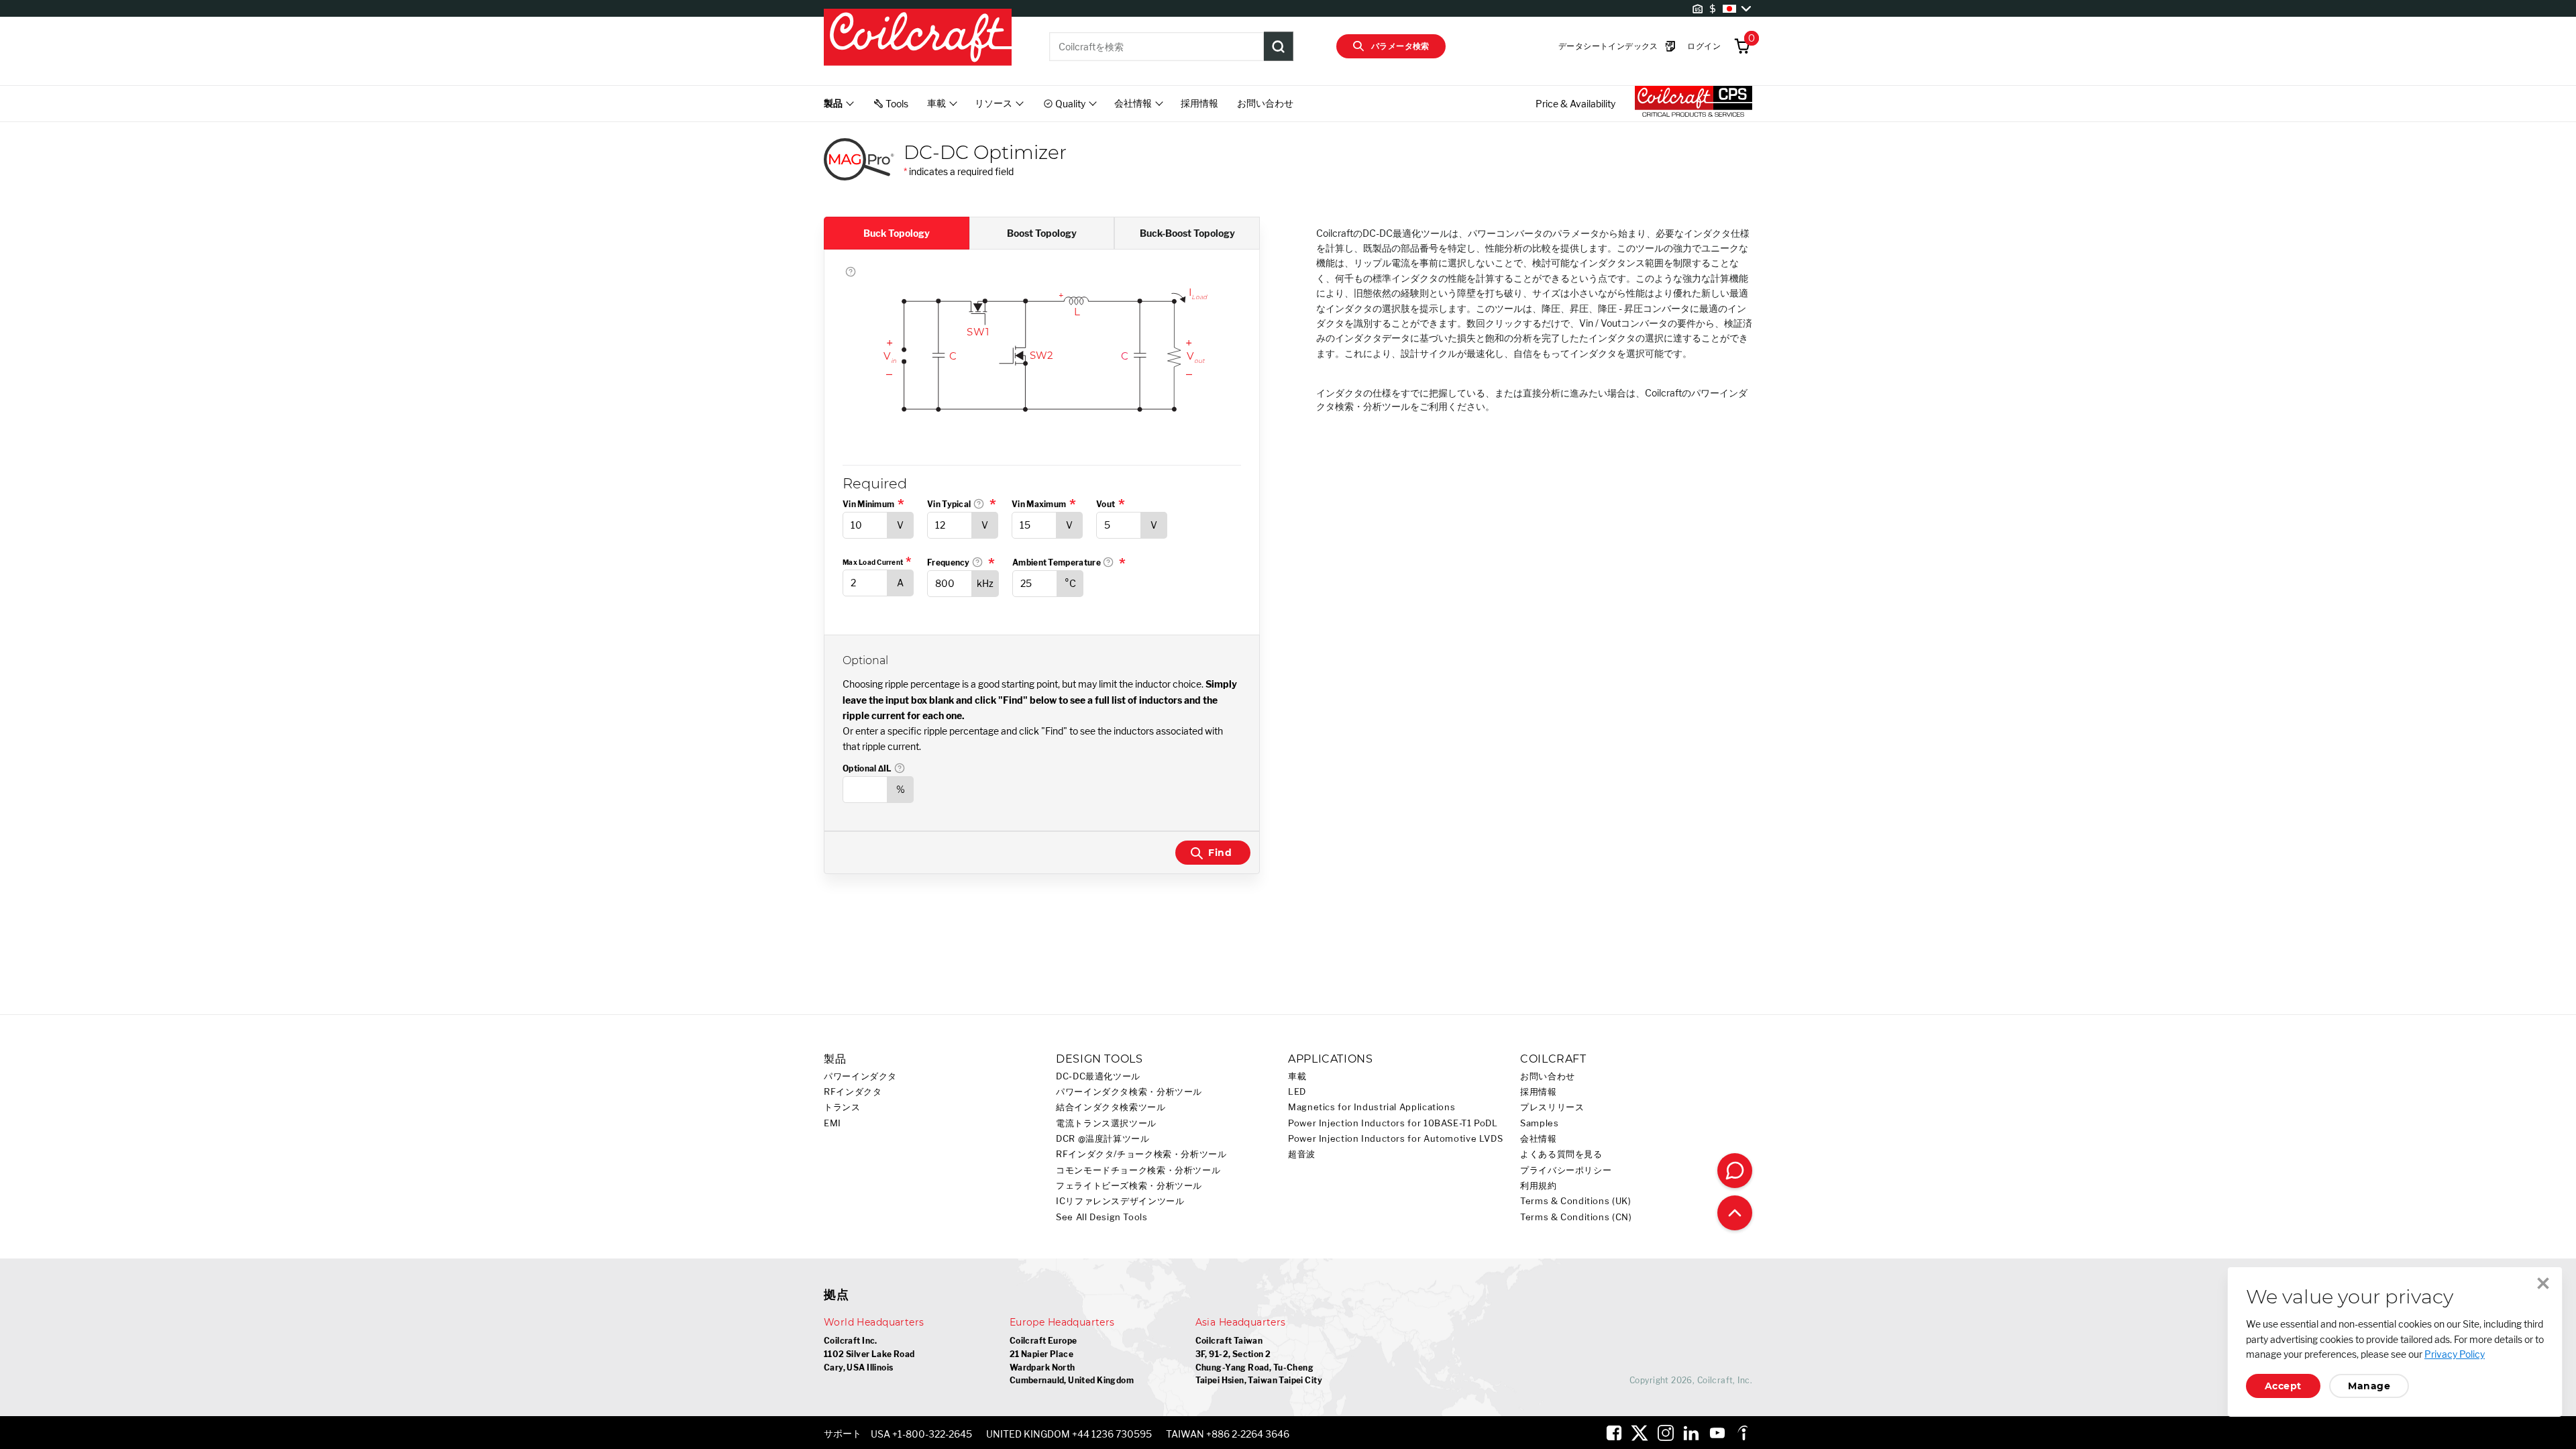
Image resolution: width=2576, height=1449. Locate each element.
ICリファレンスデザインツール (1120, 1201)
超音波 (1302, 1154)
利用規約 (1539, 1186)
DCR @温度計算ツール (1103, 1139)
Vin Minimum (868, 504)
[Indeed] (1743, 1433)
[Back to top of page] (1735, 1213)
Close (2543, 1283)
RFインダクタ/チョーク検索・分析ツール (1141, 1154)
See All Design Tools (1102, 1217)
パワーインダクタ (860, 1076)
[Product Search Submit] (1279, 46)
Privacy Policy (2455, 1354)
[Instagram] (1666, 1433)
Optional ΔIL (900, 768)
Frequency (963, 562)
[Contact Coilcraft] (1735, 1171)
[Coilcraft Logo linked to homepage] (918, 38)
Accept (2283, 1386)
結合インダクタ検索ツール (1111, 1107)
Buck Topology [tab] (897, 233)
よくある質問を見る (1561, 1154)
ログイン (1704, 46)
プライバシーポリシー (1566, 1170)
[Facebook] (1614, 1433)
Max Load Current (873, 562)
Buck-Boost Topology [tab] (1187, 233)
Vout (1106, 504)
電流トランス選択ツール (1106, 1123)
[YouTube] (1717, 1433)
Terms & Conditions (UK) (1576, 1201)
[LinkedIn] (1691, 1433)
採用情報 (1199, 103)
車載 (1297, 1076)
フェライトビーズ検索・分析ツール (1129, 1186)
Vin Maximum (1039, 504)
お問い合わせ (1265, 103)
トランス (842, 1107)
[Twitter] (1640, 1433)
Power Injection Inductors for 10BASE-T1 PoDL (1393, 1123)
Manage (2369, 1386)
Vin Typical (963, 504)
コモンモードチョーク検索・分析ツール (1138, 1170)
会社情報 (1539, 1139)
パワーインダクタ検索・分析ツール (1129, 1092)
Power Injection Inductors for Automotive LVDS (1395, 1139)
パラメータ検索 (1400, 46)
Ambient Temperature (1069, 562)
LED (1297, 1092)
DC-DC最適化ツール (1098, 1076)
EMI (833, 1123)
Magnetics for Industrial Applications (1372, 1107)
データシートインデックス (1608, 46)
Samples (1539, 1123)
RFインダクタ (853, 1092)
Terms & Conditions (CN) (1576, 1217)
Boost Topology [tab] (1042, 233)
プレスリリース (1552, 1107)
